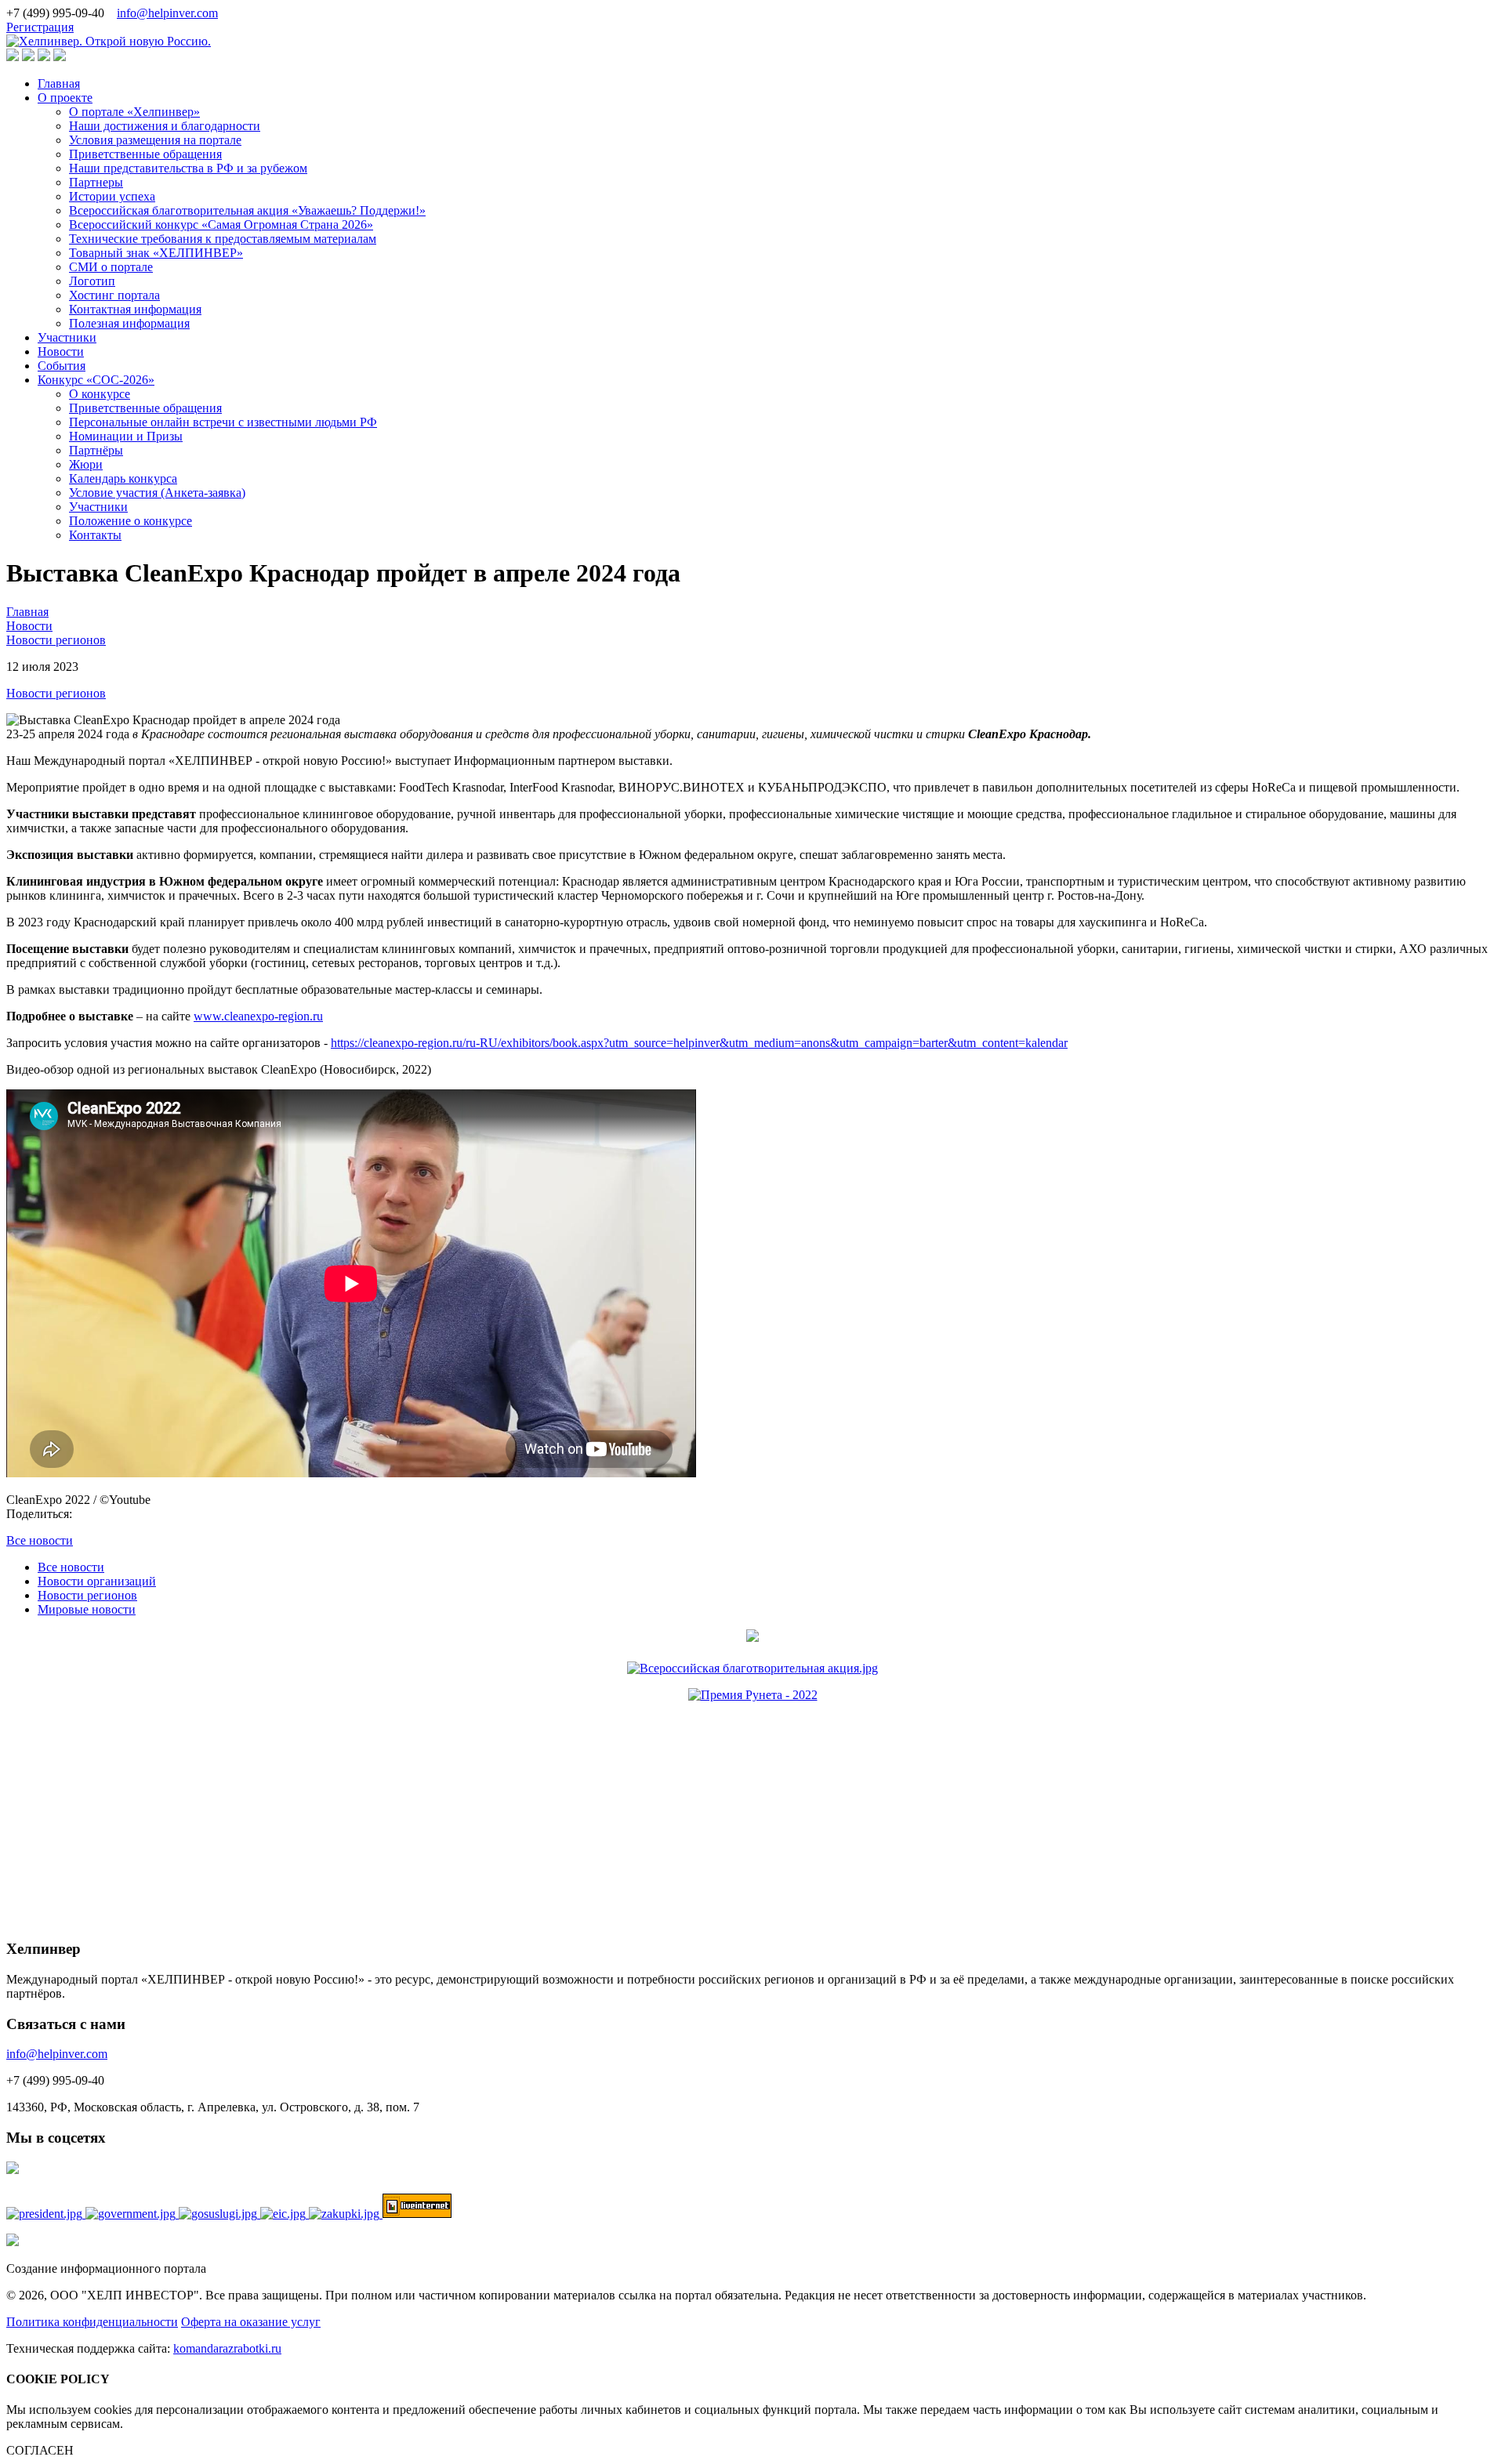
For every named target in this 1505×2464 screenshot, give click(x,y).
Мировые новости (87, 1609)
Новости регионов (56, 693)
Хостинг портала (114, 295)
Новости (61, 351)
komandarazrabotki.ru (227, 2348)
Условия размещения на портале (155, 140)
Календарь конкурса (123, 478)
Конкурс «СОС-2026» (96, 380)
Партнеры (96, 182)
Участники (67, 337)
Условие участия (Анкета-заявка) (157, 493)
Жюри (86, 464)
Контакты (95, 535)
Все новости (40, 1540)
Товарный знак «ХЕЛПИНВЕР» (156, 253)
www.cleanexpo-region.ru (258, 1016)
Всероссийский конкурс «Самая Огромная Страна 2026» (221, 225)
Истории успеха (112, 196)
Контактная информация (135, 309)
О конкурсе (100, 394)
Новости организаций (97, 1581)
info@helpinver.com (167, 13)
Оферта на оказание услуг (251, 2322)
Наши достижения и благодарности (165, 126)
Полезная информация (129, 323)
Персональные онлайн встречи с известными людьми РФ (223, 422)
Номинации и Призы (126, 436)
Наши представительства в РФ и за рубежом (188, 168)
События (62, 366)
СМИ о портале (111, 267)
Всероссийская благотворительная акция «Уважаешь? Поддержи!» (247, 210)
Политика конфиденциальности (92, 2322)
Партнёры (96, 450)
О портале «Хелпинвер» (134, 112)
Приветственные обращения (145, 154)
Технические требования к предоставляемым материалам (223, 239)
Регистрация (40, 27)
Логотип (92, 281)
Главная (59, 83)
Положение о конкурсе (131, 521)
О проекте (65, 98)
